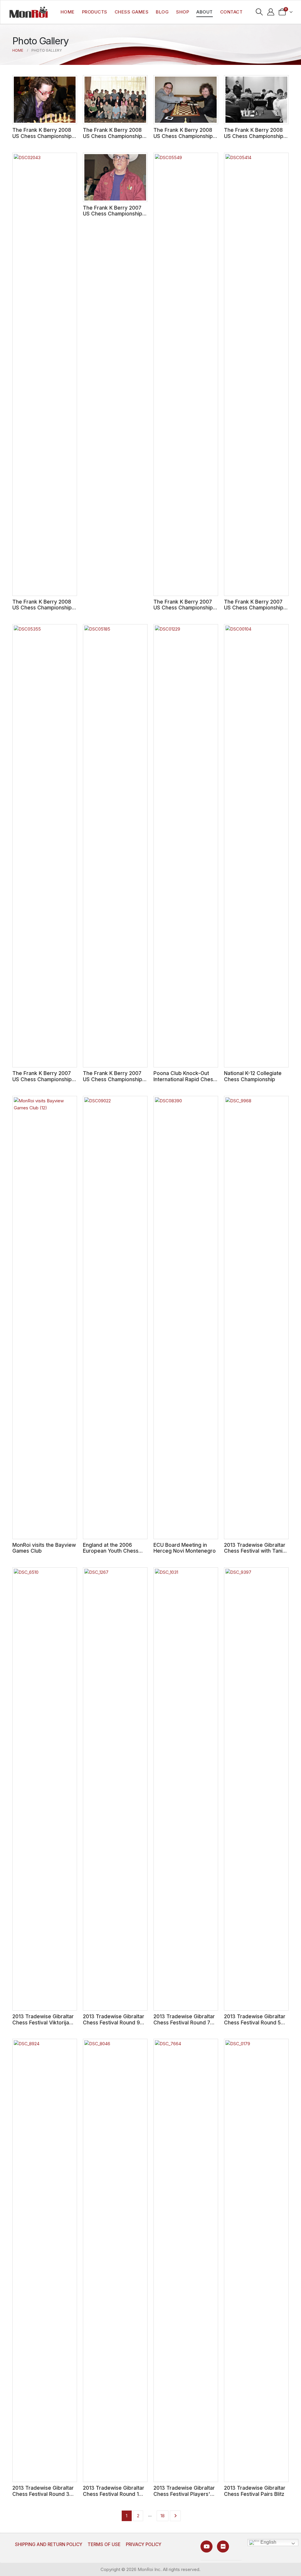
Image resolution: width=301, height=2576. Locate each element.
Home (68, 12)
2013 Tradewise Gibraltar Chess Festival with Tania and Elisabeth (255, 1551)
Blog (162, 12)
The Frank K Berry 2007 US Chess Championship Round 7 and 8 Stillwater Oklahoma (183, 611)
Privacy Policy (144, 2544)
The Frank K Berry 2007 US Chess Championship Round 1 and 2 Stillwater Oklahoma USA (113, 1082)
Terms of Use (104, 2544)
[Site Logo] (29, 12)
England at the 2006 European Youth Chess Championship (111, 1551)
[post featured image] (45, 100)
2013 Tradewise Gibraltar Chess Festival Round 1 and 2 (114, 2494)
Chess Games (132, 12)
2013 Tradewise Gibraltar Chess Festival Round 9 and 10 (114, 2022)
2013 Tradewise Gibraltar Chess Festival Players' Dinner (184, 2494)
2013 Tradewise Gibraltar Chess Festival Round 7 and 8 (184, 2022)
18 (163, 2516)
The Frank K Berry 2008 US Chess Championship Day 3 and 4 (254, 136)
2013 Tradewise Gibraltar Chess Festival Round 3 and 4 (43, 2494)
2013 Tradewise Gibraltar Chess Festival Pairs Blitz (255, 2491)
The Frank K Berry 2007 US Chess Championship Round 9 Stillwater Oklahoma (113, 217)
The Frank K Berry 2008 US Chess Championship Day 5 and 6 (183, 136)
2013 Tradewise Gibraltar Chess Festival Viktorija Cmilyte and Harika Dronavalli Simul (43, 2025)
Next (175, 2516)
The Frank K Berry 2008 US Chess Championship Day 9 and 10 (42, 136)
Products (95, 12)
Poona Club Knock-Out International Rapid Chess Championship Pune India (185, 1079)
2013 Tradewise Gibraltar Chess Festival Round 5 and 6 (255, 2022)
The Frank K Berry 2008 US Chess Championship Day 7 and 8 (113, 136)
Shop (183, 12)
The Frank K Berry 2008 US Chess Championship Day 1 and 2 (42, 608)
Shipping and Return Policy (49, 2544)
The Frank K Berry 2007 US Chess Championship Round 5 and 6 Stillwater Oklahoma (254, 611)
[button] (259, 12)
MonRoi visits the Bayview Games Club (44, 1548)
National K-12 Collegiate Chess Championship (253, 1076)
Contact (231, 12)
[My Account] (271, 12)
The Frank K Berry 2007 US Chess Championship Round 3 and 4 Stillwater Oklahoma (42, 1082)
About (205, 12)
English (268, 2542)
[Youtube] (206, 2546)
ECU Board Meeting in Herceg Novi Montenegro (185, 1548)
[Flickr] (223, 2546)
